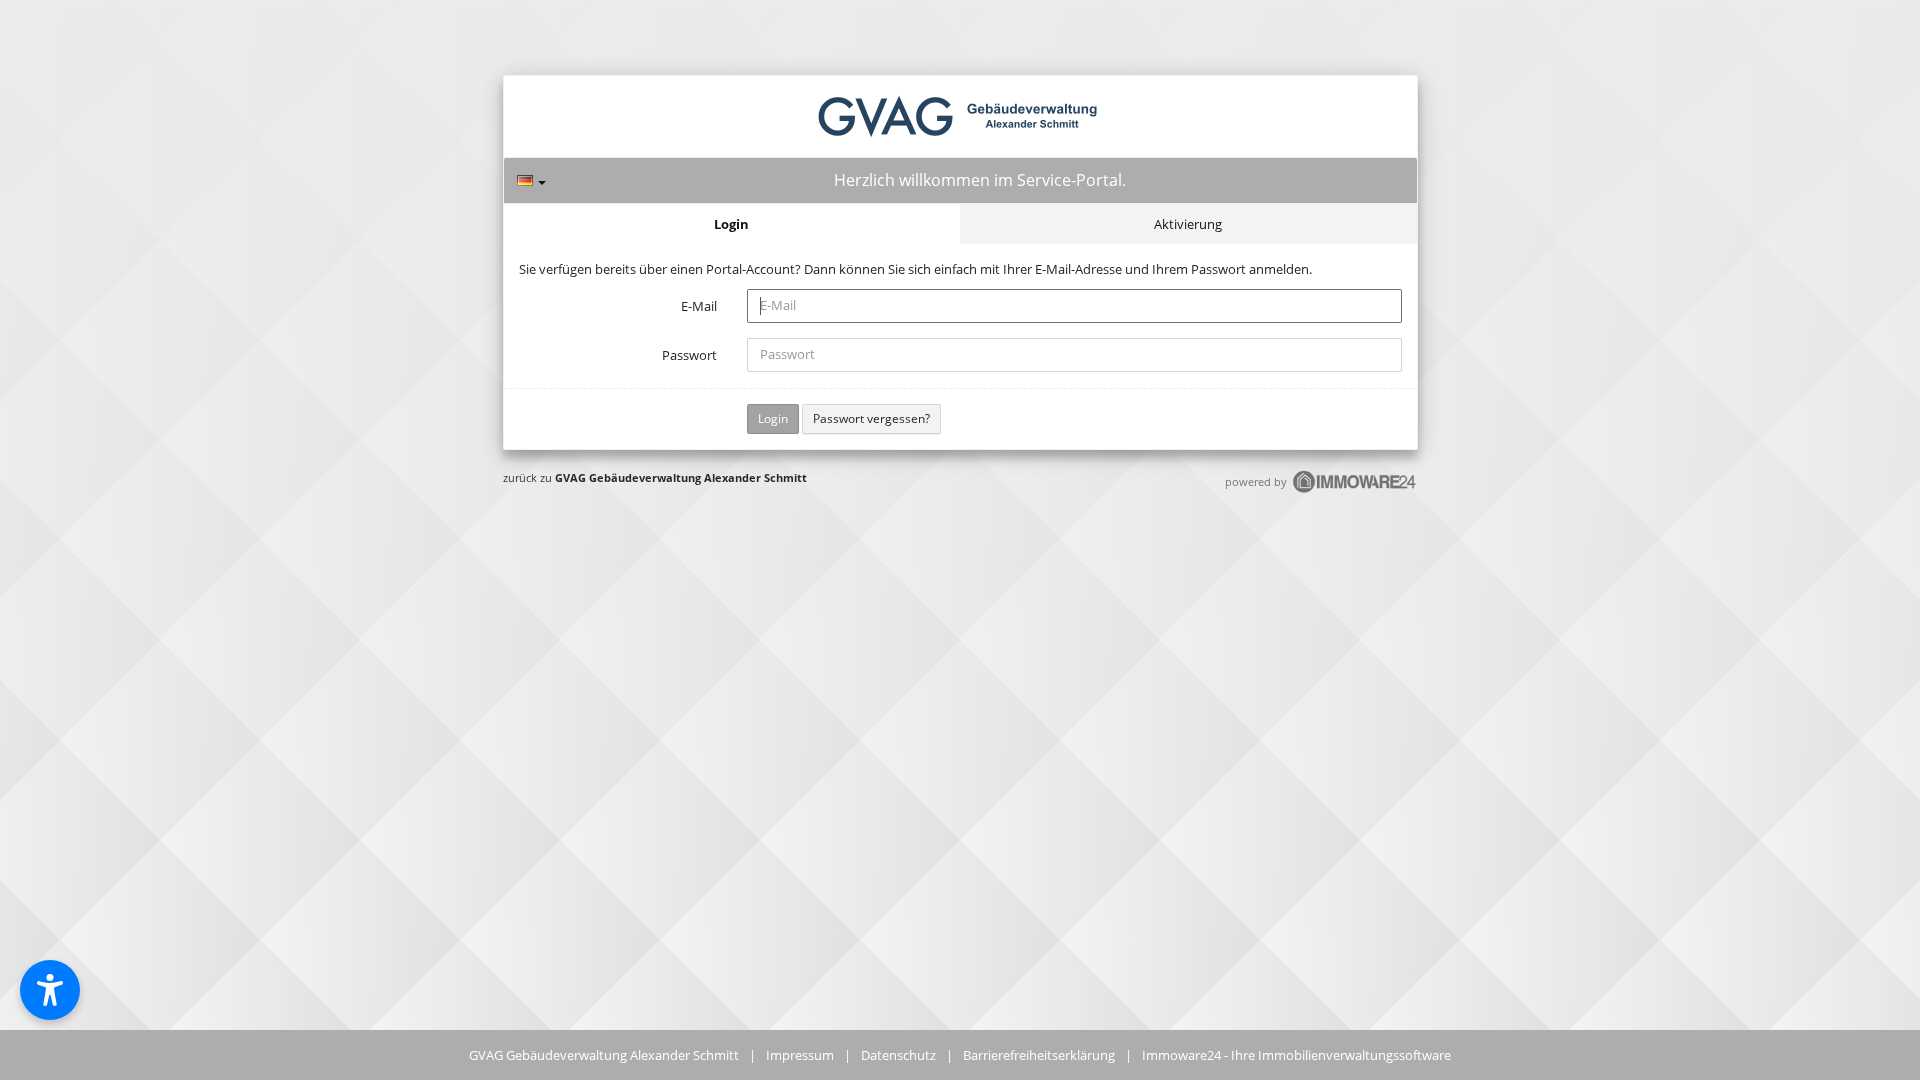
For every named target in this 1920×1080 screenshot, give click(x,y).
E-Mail (699, 306)
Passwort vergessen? (871, 418)
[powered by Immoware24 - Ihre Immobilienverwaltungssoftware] (1355, 490)
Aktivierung (1188, 224)
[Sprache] (531, 180)
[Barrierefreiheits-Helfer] (50, 990)
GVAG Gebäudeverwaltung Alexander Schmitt (681, 477)
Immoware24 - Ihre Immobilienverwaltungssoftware (1296, 1055)
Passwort (689, 355)
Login (731, 224)
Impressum (800, 1055)
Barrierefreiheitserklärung (1039, 1055)
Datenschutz (898, 1055)
